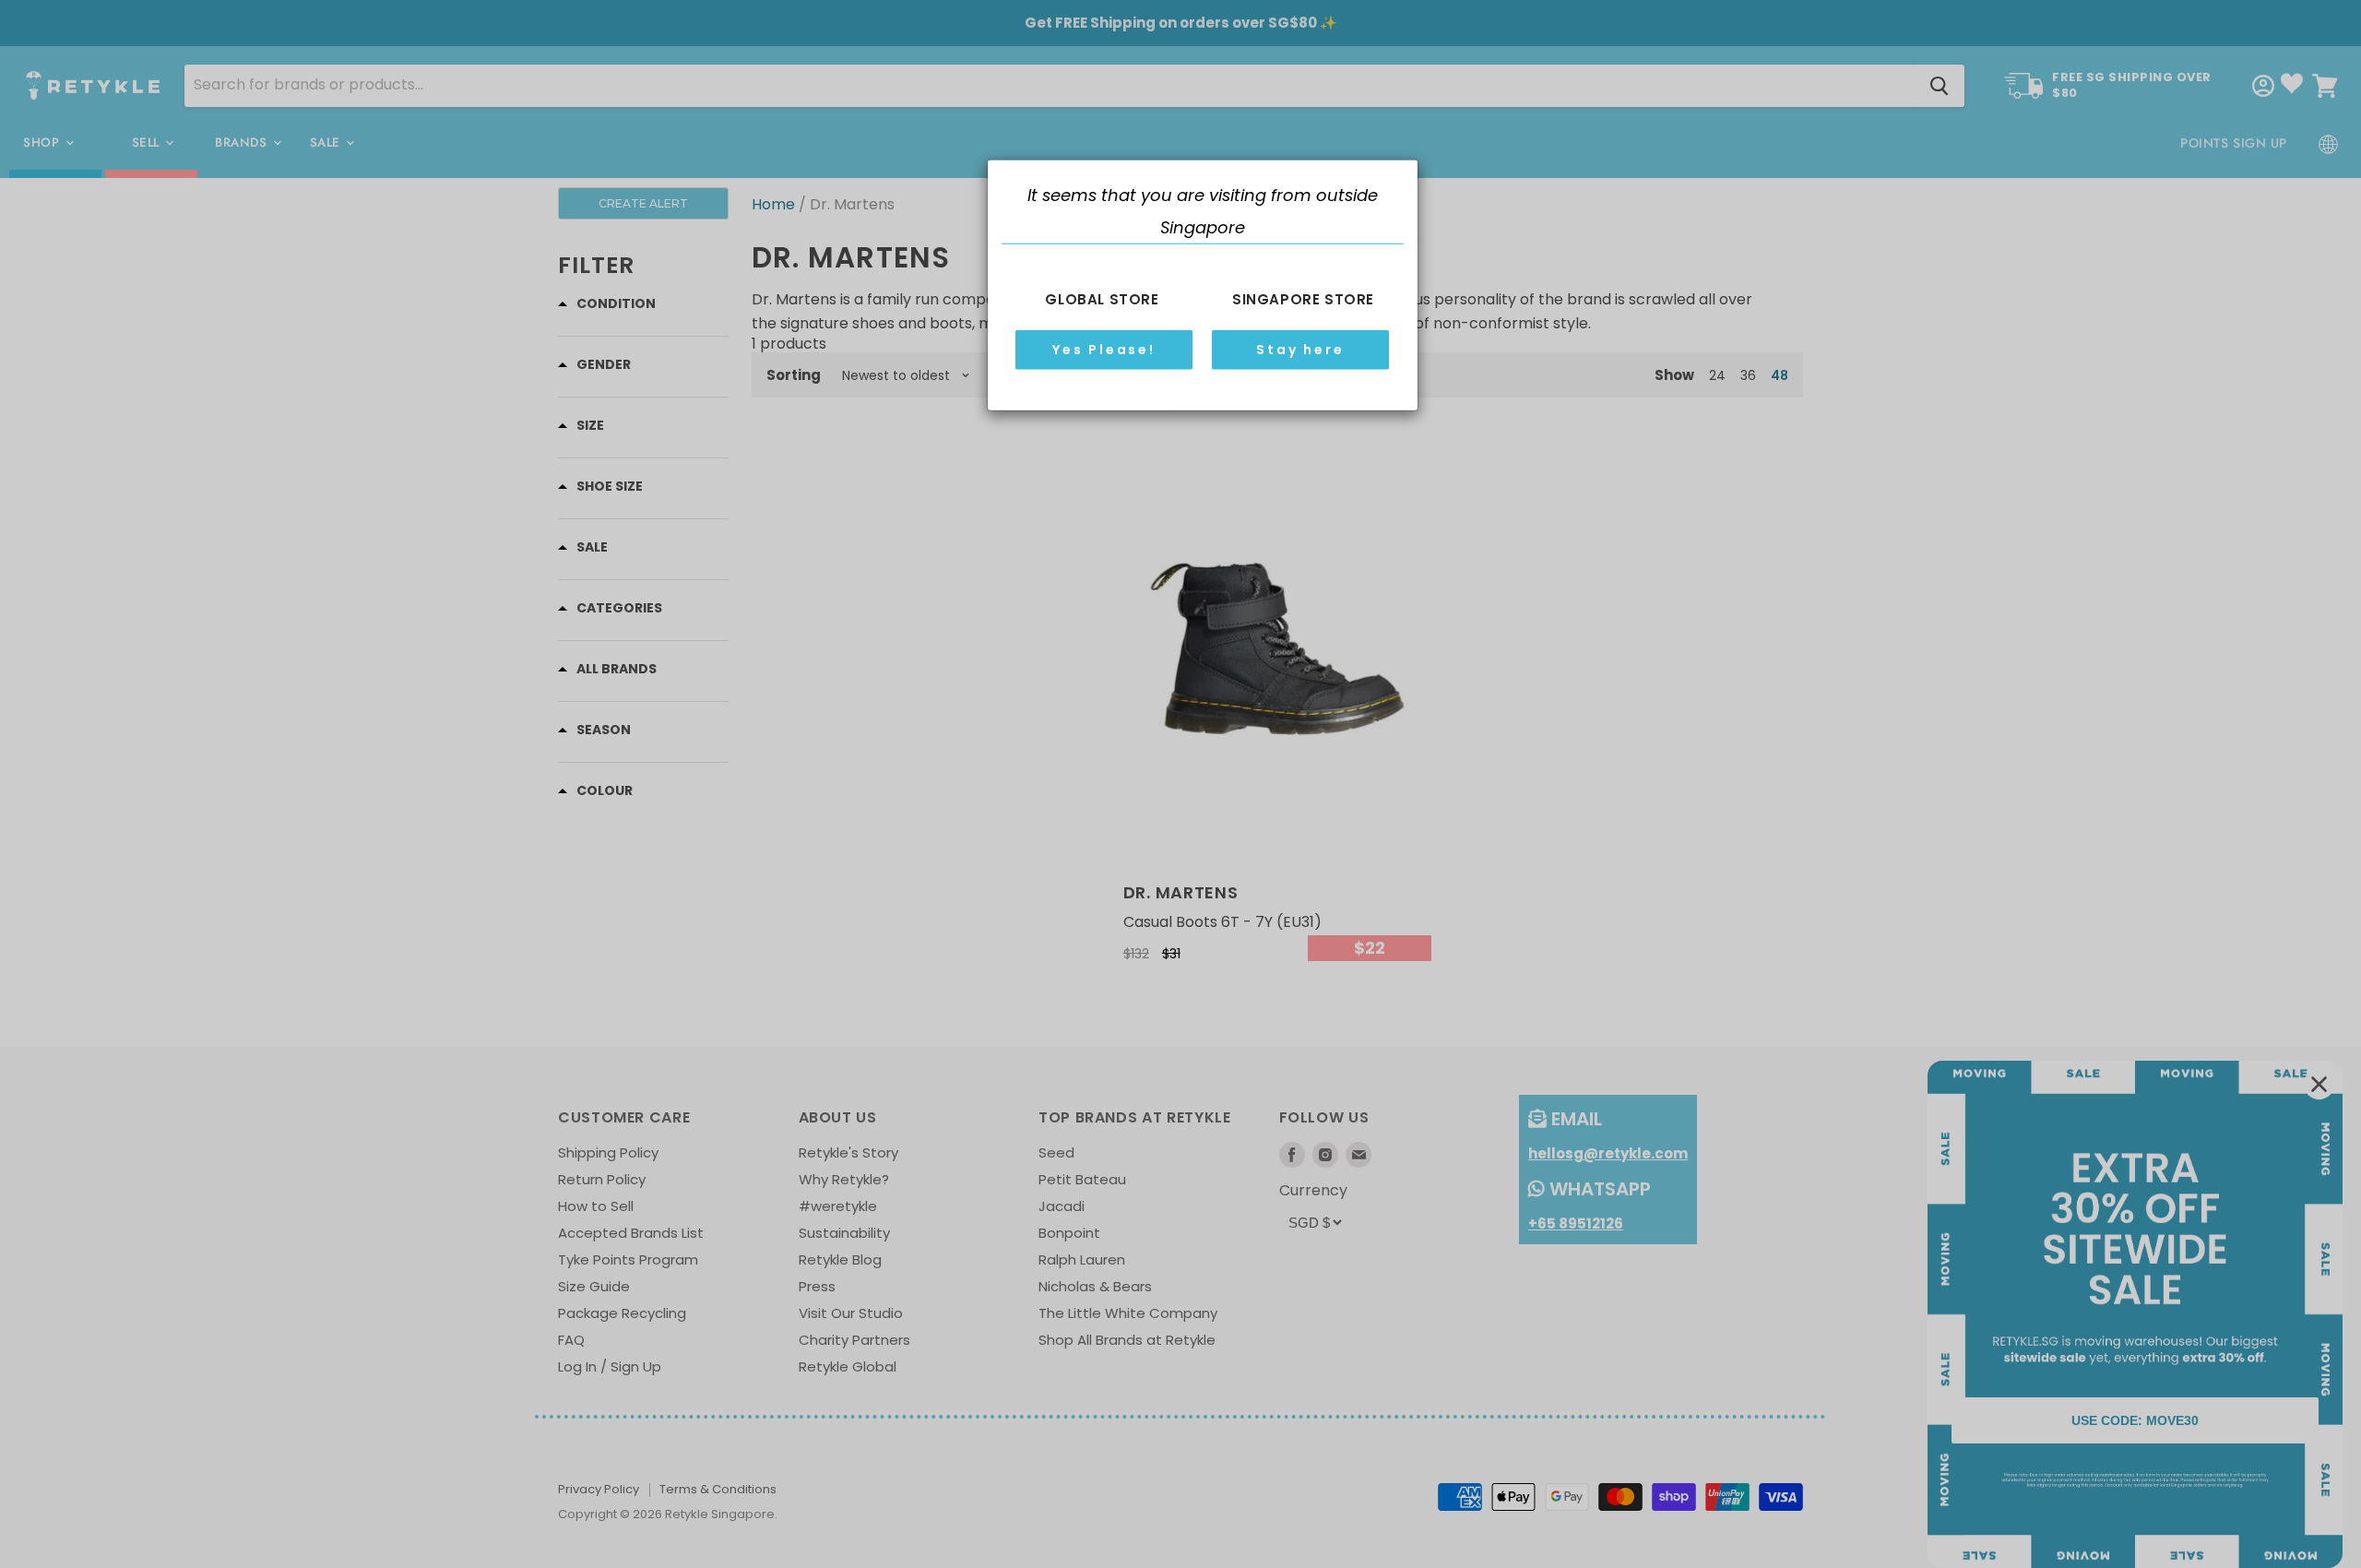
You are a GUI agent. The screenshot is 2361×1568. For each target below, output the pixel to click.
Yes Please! (1104, 350)
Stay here (1300, 350)
